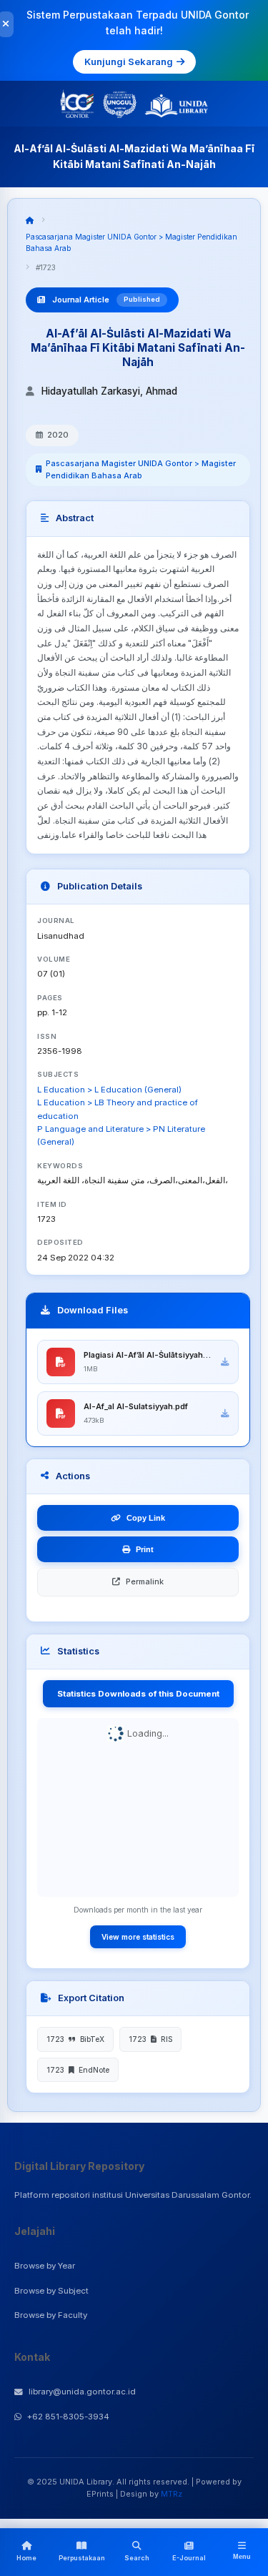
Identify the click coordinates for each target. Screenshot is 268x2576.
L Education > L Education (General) (109, 1090)
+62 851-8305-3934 (68, 2417)
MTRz (172, 2494)
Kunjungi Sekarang (129, 61)
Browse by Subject (51, 2291)
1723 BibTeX (75, 2039)
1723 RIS (150, 2039)
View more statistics (138, 1937)
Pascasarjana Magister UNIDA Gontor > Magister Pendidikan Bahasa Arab (141, 469)
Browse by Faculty (51, 2315)
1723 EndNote (78, 2070)
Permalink (145, 1581)
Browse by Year (45, 2266)
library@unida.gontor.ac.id (82, 2392)
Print (145, 1549)
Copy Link (146, 1518)
